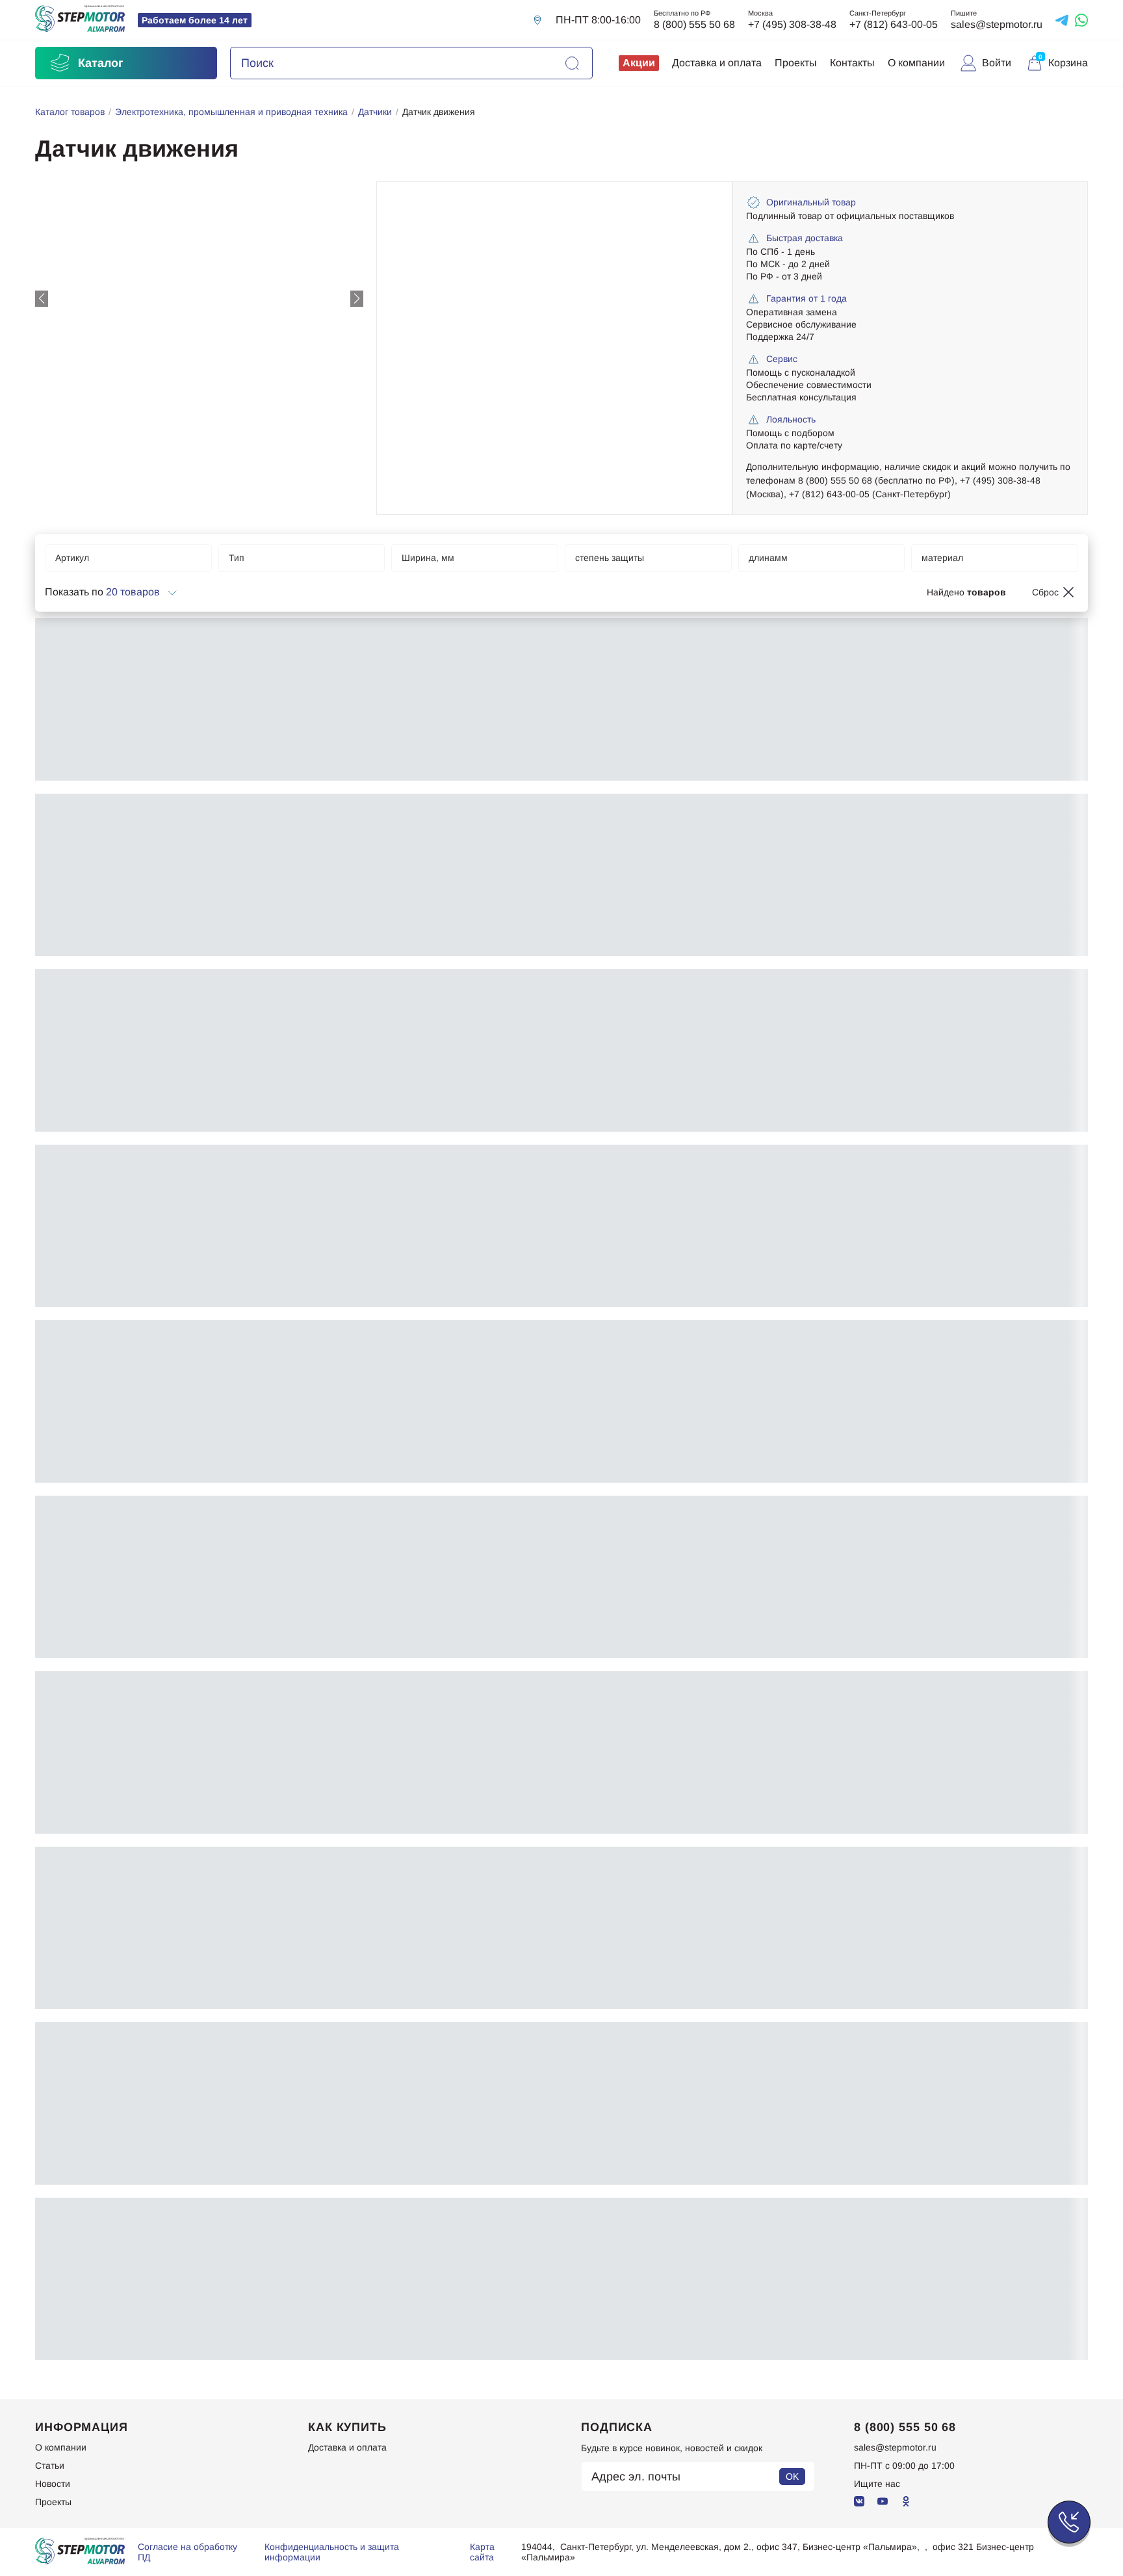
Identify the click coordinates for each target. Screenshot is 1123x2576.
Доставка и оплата (717, 63)
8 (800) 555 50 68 (694, 24)
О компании (916, 63)
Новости (53, 2484)
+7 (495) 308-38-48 (792, 24)
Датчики (375, 112)
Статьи (50, 2465)
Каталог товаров (70, 112)
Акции (639, 63)
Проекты (796, 63)
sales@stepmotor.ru (997, 24)
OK (792, 2477)
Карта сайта (482, 2552)
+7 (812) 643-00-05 (894, 24)
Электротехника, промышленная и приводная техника (231, 112)
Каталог (101, 63)
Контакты (852, 63)
